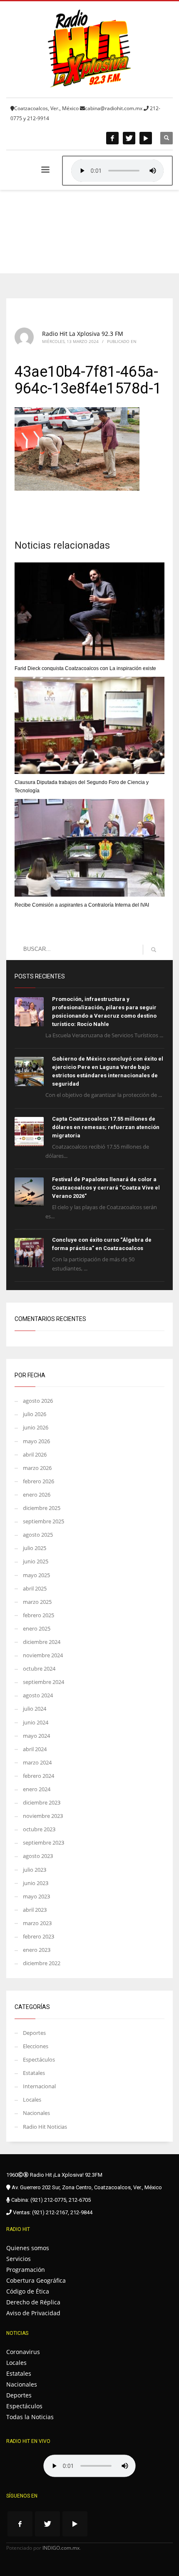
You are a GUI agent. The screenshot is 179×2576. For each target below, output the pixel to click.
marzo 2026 (37, 1468)
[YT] (146, 138)
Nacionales (36, 2113)
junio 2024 (36, 1722)
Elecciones (36, 2046)
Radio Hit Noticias (45, 2127)
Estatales (34, 2073)
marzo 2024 (37, 1762)
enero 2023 (37, 1950)
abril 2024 (35, 1749)
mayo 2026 (36, 1441)
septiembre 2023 (44, 1843)
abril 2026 (35, 1454)
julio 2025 (35, 1548)
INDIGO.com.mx (61, 2548)
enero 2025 (37, 1628)
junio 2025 (36, 1561)
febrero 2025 (39, 1615)
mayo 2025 (36, 1575)
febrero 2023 (39, 1936)
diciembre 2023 (42, 1802)
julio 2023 (35, 1870)
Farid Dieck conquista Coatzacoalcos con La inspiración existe (85, 668)
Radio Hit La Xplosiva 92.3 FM (83, 334)
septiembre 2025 (44, 1521)
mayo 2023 (36, 1896)
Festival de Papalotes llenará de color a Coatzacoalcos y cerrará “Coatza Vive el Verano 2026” (106, 1188)
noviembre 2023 (43, 1816)
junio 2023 (36, 1883)
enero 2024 (37, 1789)
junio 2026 (36, 1427)
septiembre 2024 (44, 1682)
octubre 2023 (39, 1829)
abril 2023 (35, 1910)
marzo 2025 (37, 1602)
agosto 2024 (38, 1695)
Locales (32, 2100)
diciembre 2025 (42, 1508)
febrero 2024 (39, 1776)
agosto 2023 (38, 1856)
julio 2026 (35, 1414)
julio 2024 (35, 1709)
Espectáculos (39, 2059)
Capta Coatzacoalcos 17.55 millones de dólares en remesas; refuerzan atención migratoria (106, 1127)
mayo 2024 (36, 1736)
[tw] (129, 138)
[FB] (112, 138)
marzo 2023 (37, 1923)
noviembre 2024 (43, 1655)
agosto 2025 (38, 1535)
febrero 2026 (39, 1481)
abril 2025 (35, 1588)
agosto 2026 (38, 1401)
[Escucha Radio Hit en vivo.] (117, 171)
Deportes (34, 2033)
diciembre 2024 (42, 1642)
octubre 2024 (39, 1669)
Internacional (39, 2086)
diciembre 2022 (42, 1963)
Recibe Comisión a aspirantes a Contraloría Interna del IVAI (82, 905)
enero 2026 (37, 1495)
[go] (154, 950)
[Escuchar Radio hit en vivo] (89, 2466)
